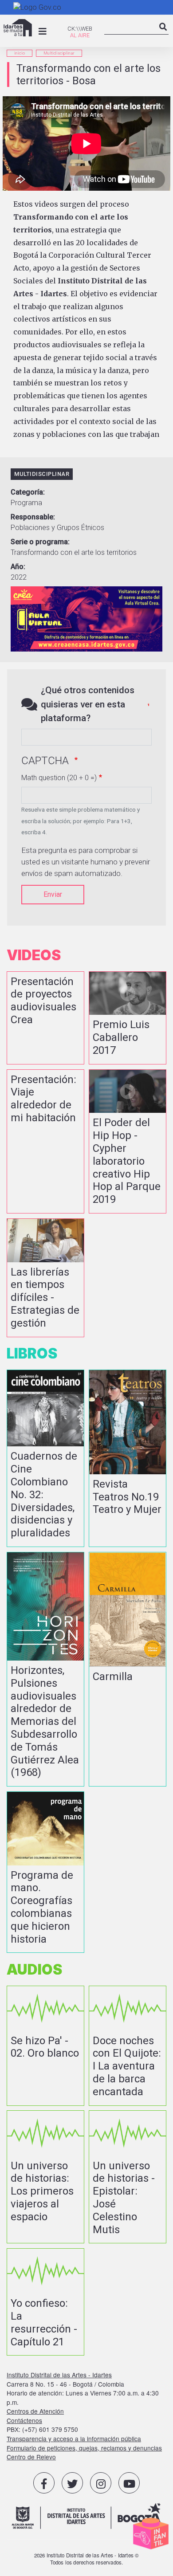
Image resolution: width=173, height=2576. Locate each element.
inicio (20, 53)
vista (45, 1018)
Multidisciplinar (59, 53)
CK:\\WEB (80, 29)
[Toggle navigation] (43, 31)
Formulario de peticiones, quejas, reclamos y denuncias (84, 2448)
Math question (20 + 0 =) (59, 778)
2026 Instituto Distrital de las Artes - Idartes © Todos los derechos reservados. (87, 2559)
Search (163, 34)
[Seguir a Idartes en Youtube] (129, 2483)
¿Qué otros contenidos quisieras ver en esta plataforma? (88, 704)
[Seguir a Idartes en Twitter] (72, 2483)
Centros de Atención (35, 2411)
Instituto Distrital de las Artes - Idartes (59, 2375)
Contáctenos (24, 2420)
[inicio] (18, 28)
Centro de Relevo (31, 2457)
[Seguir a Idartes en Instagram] (101, 2483)
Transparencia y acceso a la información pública (74, 2439)
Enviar (53, 894)
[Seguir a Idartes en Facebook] (44, 2483)
